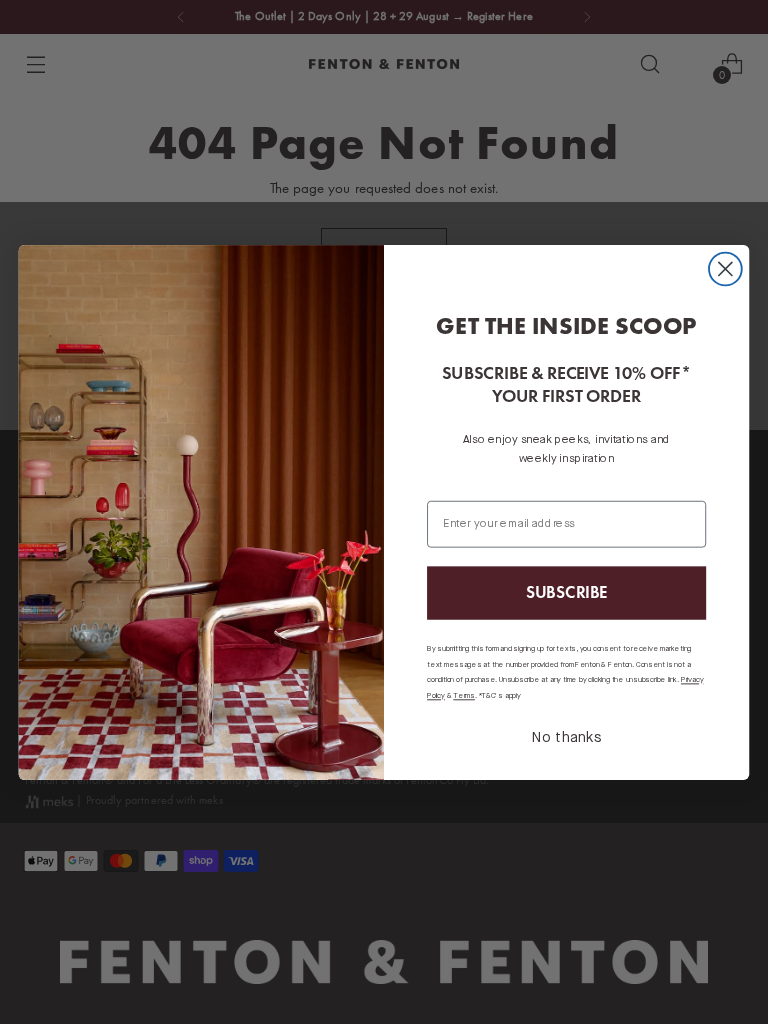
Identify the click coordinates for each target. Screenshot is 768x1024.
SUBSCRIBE (566, 592)
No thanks (566, 738)
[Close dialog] (725, 268)
